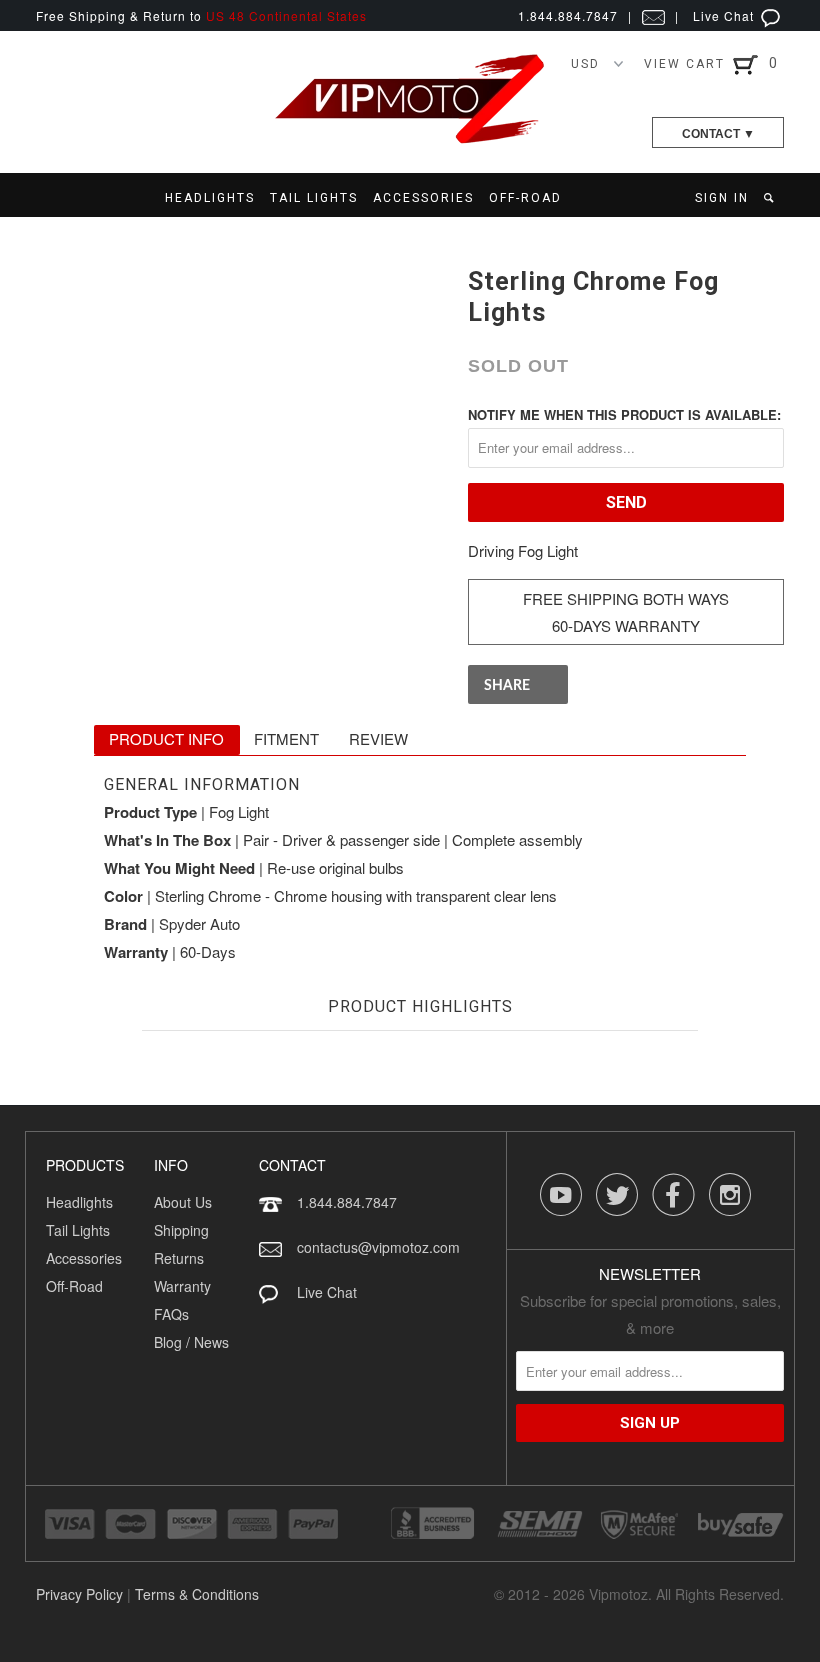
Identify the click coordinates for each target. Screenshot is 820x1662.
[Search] (770, 198)
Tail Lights (78, 1230)
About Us (183, 1202)
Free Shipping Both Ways (626, 598)
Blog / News (191, 1342)
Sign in (722, 198)
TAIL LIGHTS (314, 198)
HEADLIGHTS (210, 198)
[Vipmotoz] (410, 139)
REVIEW (378, 738)
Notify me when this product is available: (624, 414)
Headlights (79, 1202)
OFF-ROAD (525, 198)
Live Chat (725, 15)
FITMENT (286, 738)
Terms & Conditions (197, 1594)
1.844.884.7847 (347, 1202)
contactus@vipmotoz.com (378, 1247)
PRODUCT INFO (166, 738)
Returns (179, 1258)
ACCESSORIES (423, 198)
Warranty (182, 1286)
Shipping (181, 1230)
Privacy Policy (79, 1594)
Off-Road (74, 1286)
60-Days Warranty (626, 625)
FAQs (171, 1314)
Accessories (84, 1258)
